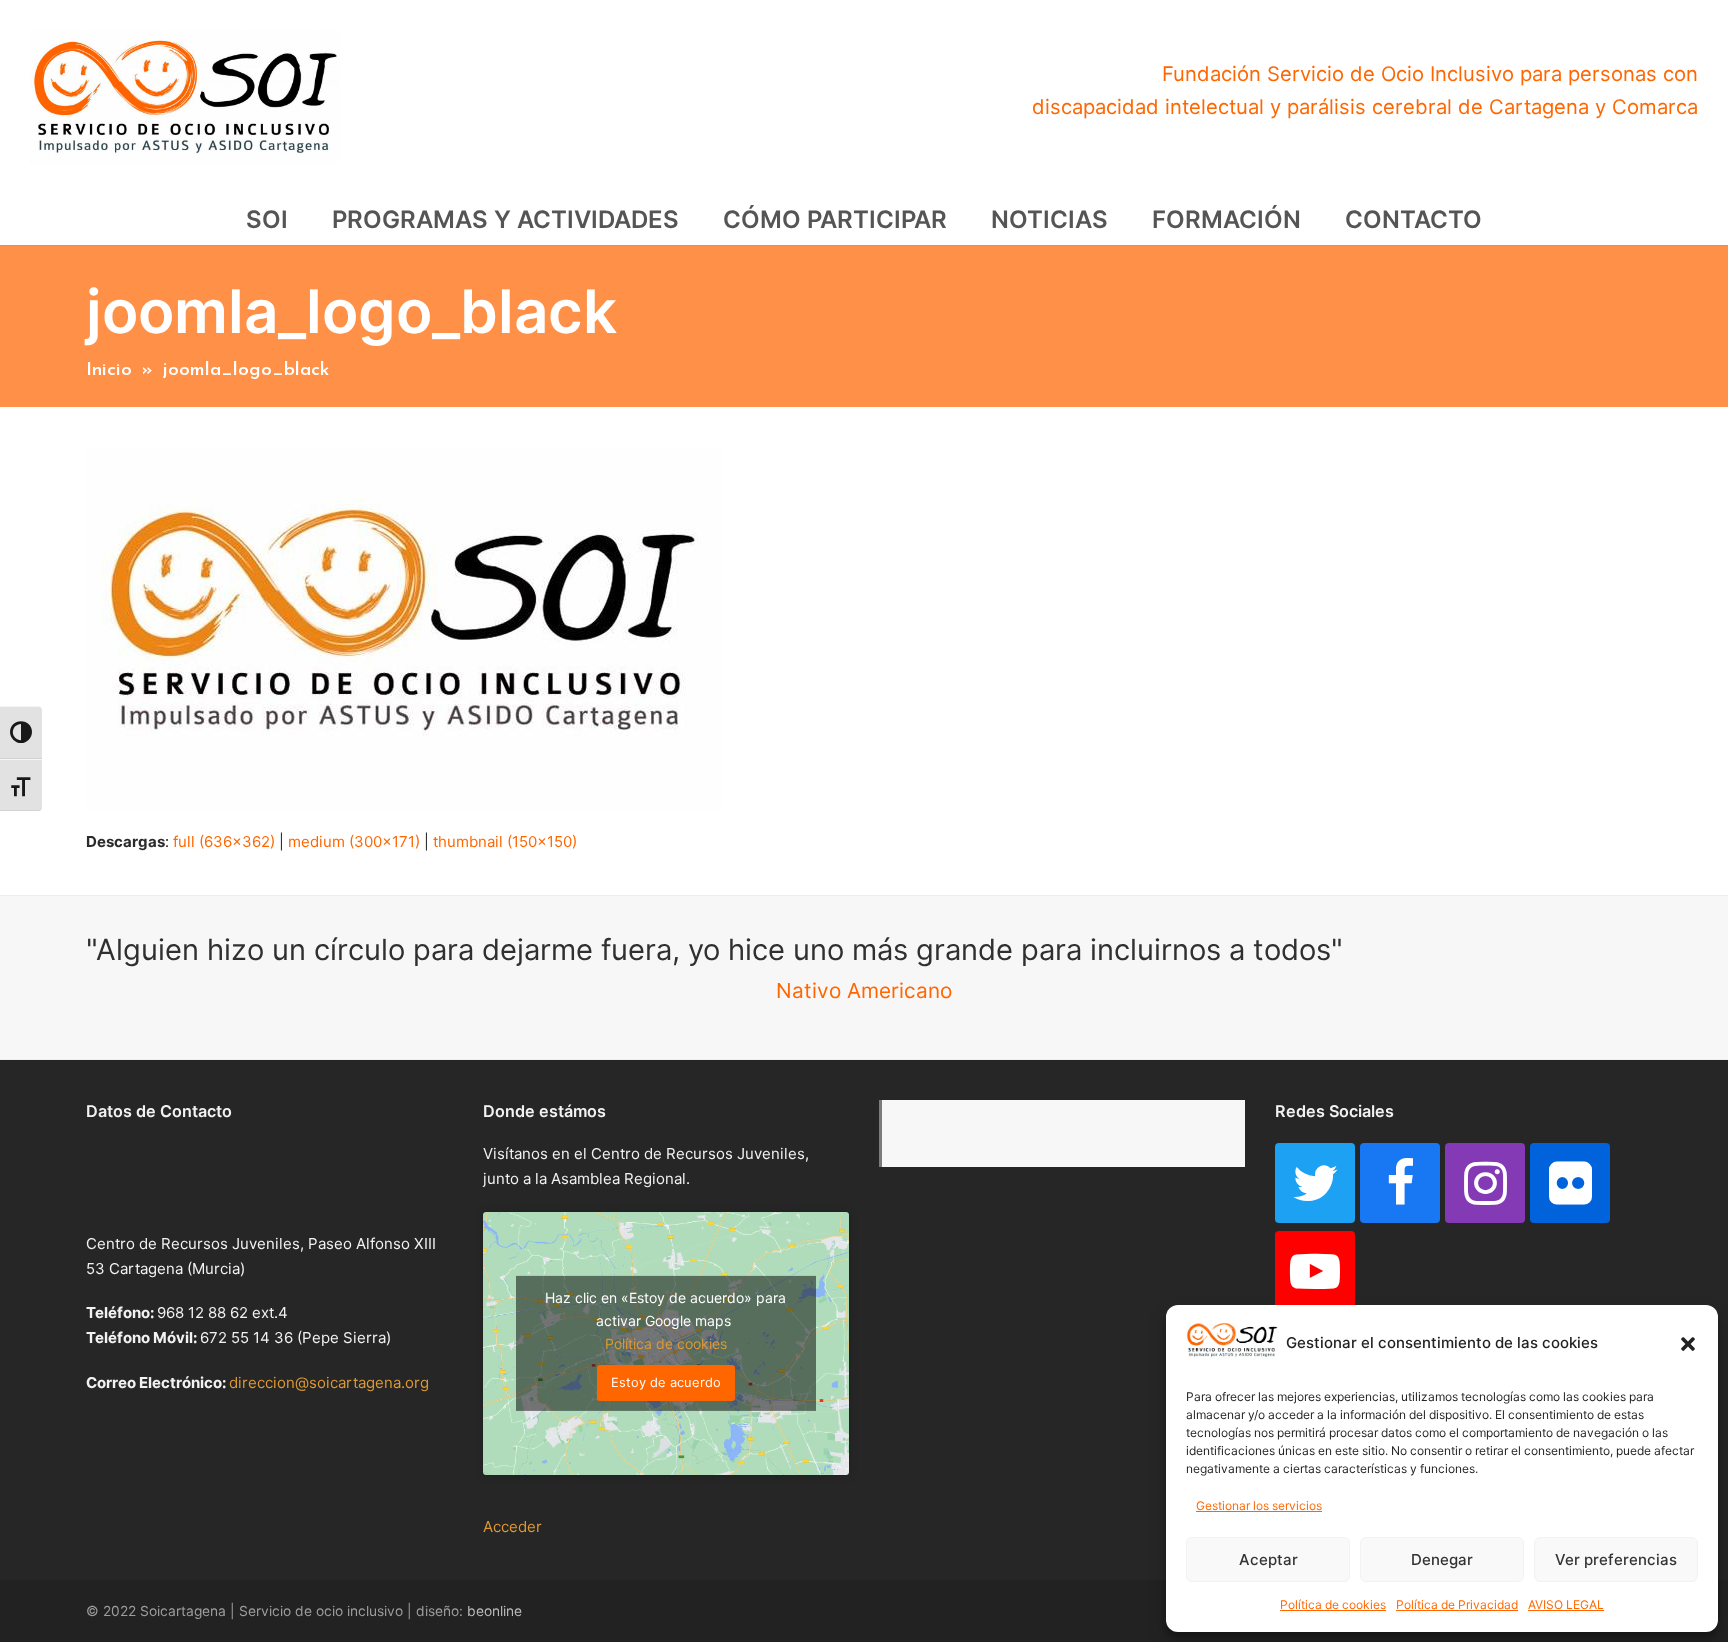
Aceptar (1268, 1559)
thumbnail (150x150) (505, 841)
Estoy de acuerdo (666, 1382)
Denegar (1442, 1559)
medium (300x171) (354, 841)
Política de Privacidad (1457, 1604)
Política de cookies (1333, 1604)
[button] (1688, 1344)
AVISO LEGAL (1566, 1604)
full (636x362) (224, 841)
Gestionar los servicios (1259, 1505)
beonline (494, 1611)
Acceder (512, 1526)
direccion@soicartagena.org (329, 1382)
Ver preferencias (1616, 1559)
